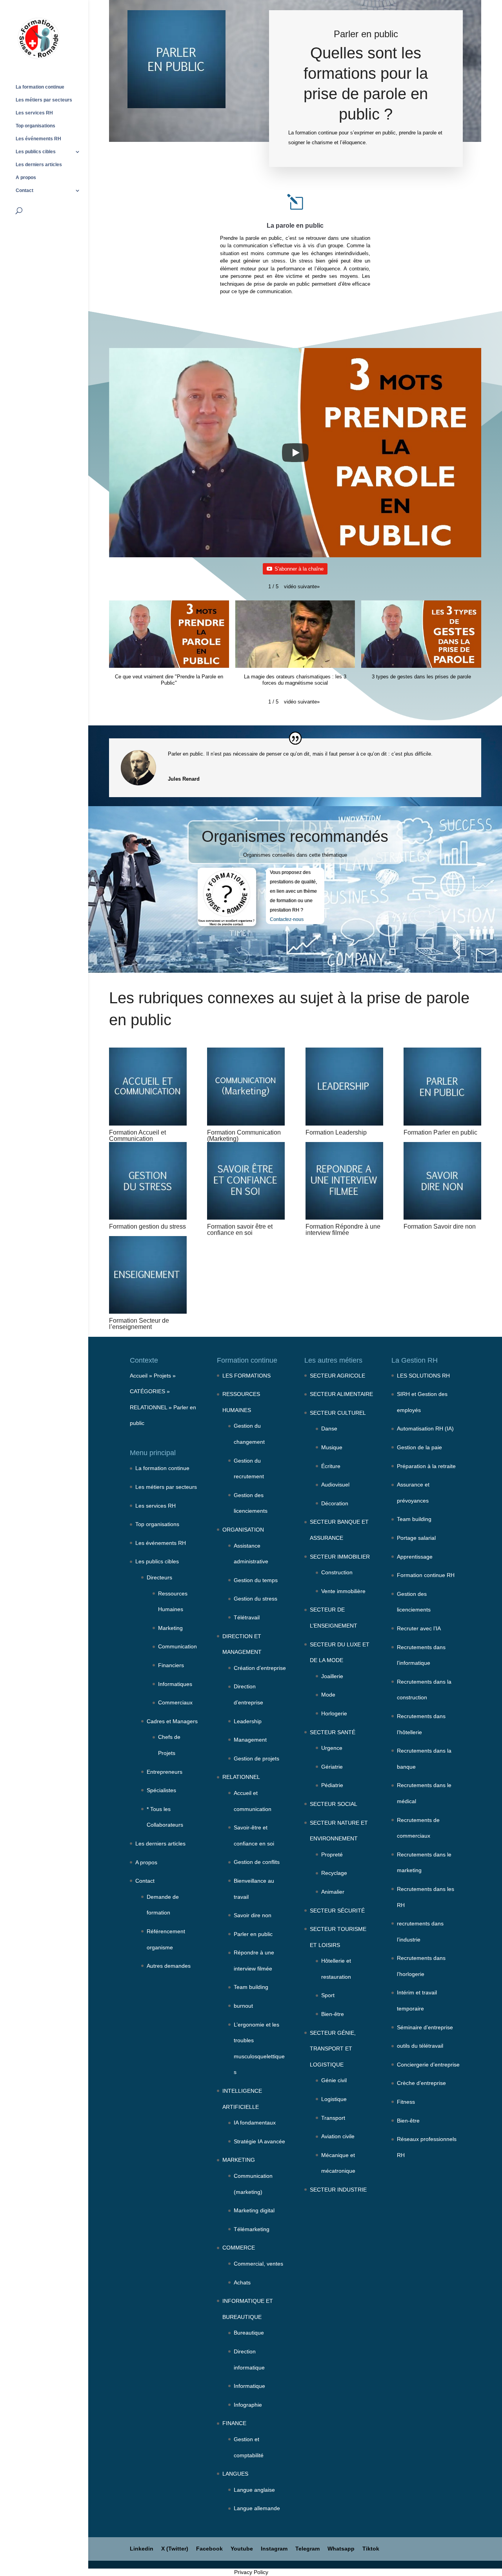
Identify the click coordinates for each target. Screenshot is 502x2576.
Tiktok (371, 2549)
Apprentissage (415, 1557)
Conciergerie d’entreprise (428, 2065)
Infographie (248, 2405)
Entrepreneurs (165, 1772)
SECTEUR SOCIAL (334, 1804)
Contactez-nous (287, 919)
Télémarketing (252, 2229)
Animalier (333, 1892)
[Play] (295, 453)
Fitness (406, 2102)
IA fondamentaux (255, 2123)
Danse (329, 1428)
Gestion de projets (256, 1758)
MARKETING (239, 2160)
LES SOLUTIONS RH (423, 1376)
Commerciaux (175, 1702)
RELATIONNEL (148, 1407)
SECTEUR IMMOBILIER (340, 1557)
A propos (26, 178)
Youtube (242, 2549)
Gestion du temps (256, 1580)
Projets (162, 1376)
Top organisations (35, 126)
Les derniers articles (39, 165)
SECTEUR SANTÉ (333, 1732)
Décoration (335, 1503)
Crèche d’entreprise (421, 2083)
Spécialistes (161, 1790)
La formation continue (40, 87)
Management (250, 1740)
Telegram (307, 2549)
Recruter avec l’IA (419, 1628)
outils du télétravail (420, 2046)
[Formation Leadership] (344, 1086)
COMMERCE (239, 2248)
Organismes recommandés (295, 836)
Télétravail (247, 1617)
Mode (328, 1695)
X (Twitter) (175, 2549)
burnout (243, 2006)
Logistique (334, 2099)
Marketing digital (254, 2210)
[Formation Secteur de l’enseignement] (148, 1275)
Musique (332, 1447)
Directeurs (159, 1577)
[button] (302, 587)
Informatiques (175, 1684)
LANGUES (235, 2474)
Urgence (332, 1748)
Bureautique (249, 2333)
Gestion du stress (256, 1599)
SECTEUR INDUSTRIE (338, 2190)
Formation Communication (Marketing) (244, 1136)
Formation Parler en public (440, 1132)
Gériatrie (332, 1767)
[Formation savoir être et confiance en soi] (246, 1181)
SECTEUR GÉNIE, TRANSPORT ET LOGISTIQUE (333, 2049)
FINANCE (234, 2423)
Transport (333, 2118)
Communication (177, 1646)
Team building (251, 1987)
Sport (328, 1995)
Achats (242, 2282)
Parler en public (253, 1934)
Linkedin (142, 2549)
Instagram (274, 2549)
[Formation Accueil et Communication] (148, 1086)
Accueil (139, 1376)
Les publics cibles (36, 152)
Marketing (170, 1628)
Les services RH (34, 113)
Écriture (331, 1466)
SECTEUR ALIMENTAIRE (341, 1394)
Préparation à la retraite (426, 1466)
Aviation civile (338, 2136)
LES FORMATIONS (246, 1376)
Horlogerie (334, 1713)
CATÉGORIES (147, 1391)
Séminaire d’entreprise (425, 2027)
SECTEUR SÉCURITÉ (337, 1911)
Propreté (332, 1855)
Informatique (249, 2386)
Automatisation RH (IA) (425, 1428)
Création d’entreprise (260, 1668)
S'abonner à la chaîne (299, 569)
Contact (25, 190)
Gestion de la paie (419, 1447)
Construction (337, 1572)
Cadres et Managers (172, 1721)
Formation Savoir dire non (440, 1226)
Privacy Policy (251, 2572)
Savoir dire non (253, 1915)
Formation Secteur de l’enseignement (139, 1324)
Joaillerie (332, 1676)
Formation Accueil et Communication (137, 1136)
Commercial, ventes (258, 2264)
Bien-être (333, 2014)
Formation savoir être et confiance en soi (240, 1230)
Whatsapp (341, 2549)
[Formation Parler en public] (442, 1086)
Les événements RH (38, 139)
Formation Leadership (336, 1132)
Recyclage (334, 1873)
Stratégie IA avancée (259, 2141)
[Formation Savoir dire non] (442, 1181)
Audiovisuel (335, 1485)
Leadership (248, 1721)
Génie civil (334, 2080)
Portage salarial (416, 1538)
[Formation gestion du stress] (148, 1181)
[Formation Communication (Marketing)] (246, 1086)
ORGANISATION (243, 1530)
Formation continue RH (426, 1575)
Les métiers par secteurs (44, 100)
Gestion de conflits (257, 1862)
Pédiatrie (332, 1785)
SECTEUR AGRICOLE (337, 1376)
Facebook (209, 2549)
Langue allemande (257, 2508)
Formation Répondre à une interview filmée (343, 1230)
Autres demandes (169, 1966)
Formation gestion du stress (147, 1226)
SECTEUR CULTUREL (338, 1413)
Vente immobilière (343, 1591)
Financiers (171, 1665)
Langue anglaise (254, 2490)
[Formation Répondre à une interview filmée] (344, 1181)
